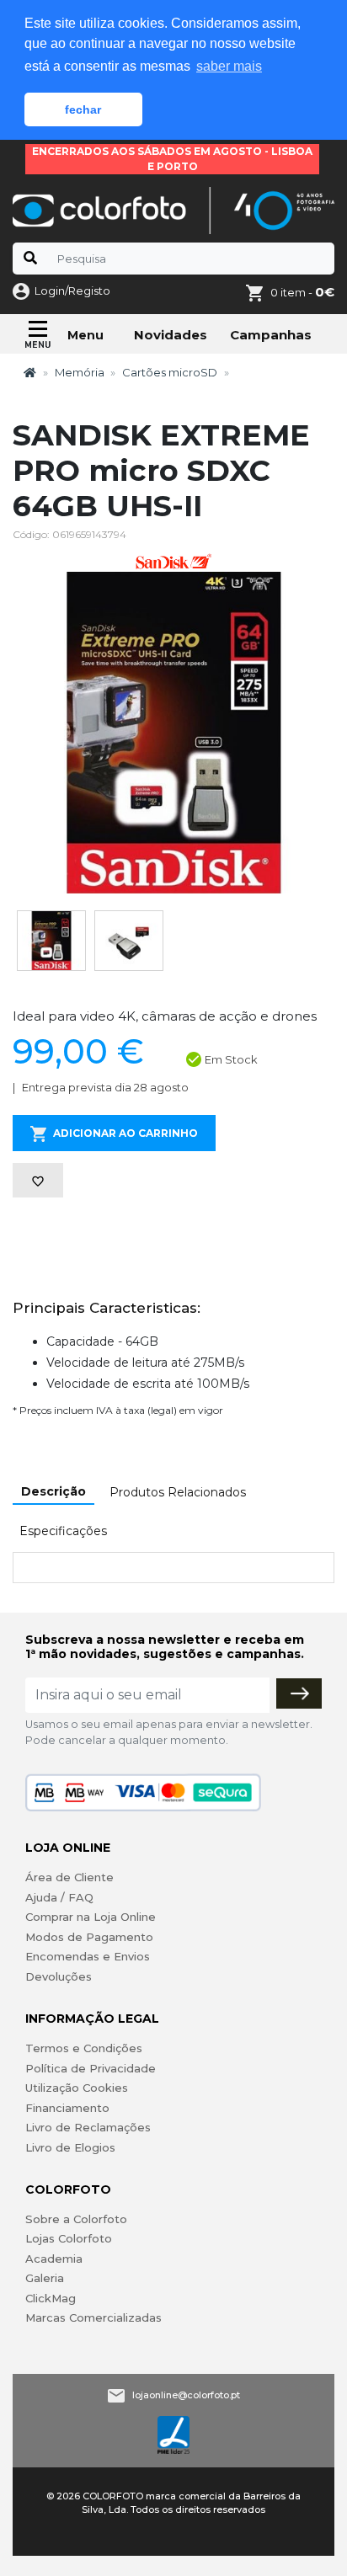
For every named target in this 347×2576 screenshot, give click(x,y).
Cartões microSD (170, 372)
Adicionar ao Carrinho (125, 1133)
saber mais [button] (229, 66)
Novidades (171, 335)
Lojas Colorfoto (69, 2238)
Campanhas (271, 335)
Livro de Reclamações (88, 2127)
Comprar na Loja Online (91, 1917)
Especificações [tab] (63, 1531)
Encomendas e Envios (88, 1956)
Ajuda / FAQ (59, 1897)
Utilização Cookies (77, 2088)
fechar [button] (83, 109)
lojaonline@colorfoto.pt (186, 2395)
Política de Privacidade (91, 2068)
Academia (54, 2259)
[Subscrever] (299, 1693)
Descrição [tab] (53, 1491)
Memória (80, 372)
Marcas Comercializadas (93, 2317)
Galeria (45, 2278)
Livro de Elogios (70, 2147)
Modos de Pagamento (89, 1937)
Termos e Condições (84, 2048)
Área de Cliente (69, 1877)
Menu (85, 335)
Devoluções (59, 1976)
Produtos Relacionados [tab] (178, 1492)
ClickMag (51, 2298)
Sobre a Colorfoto (76, 2219)
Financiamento (67, 2108)
